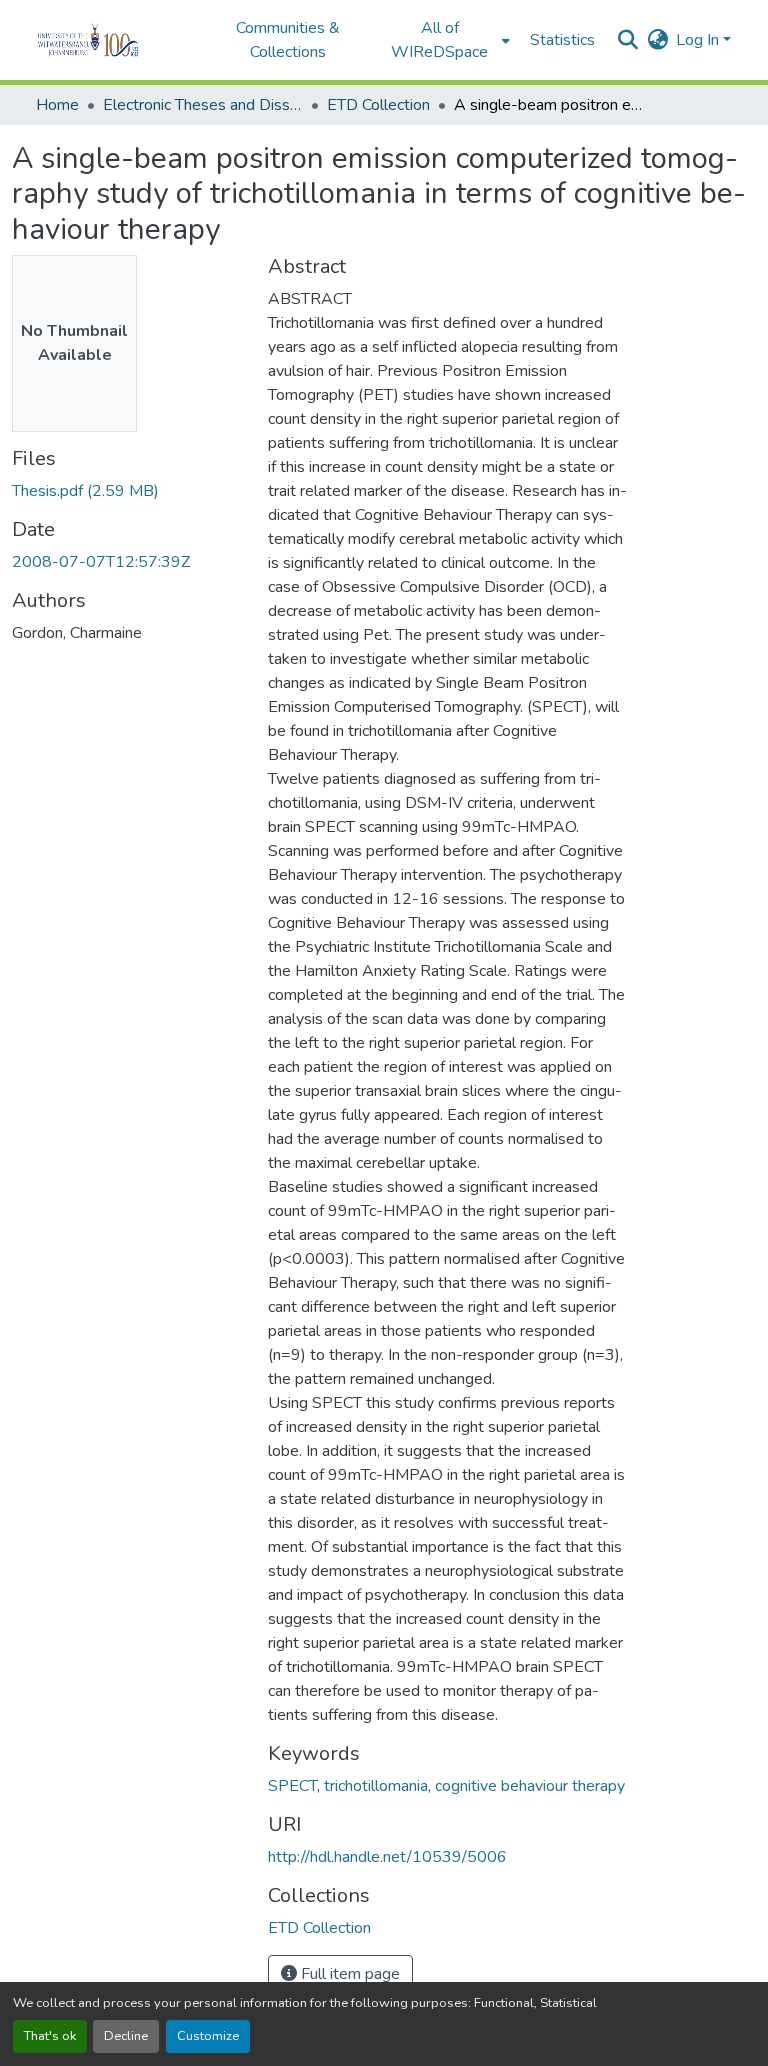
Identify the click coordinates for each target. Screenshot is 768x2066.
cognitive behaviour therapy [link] (530, 1786)
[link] (128, 491)
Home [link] (57, 105)
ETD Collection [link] (378, 105)
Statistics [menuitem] (562, 40)
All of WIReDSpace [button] (439, 40)
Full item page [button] (348, 1974)
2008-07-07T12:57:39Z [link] (101, 562)
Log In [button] (699, 40)
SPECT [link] (292, 1786)
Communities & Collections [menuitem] (288, 40)
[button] (115, 40)
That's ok (50, 2036)
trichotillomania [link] (376, 1786)
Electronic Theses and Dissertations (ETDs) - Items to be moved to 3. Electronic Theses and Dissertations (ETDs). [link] (203, 105)
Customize (208, 2036)
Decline (126, 2036)
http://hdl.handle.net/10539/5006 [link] (387, 1857)
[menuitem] (446, 40)
